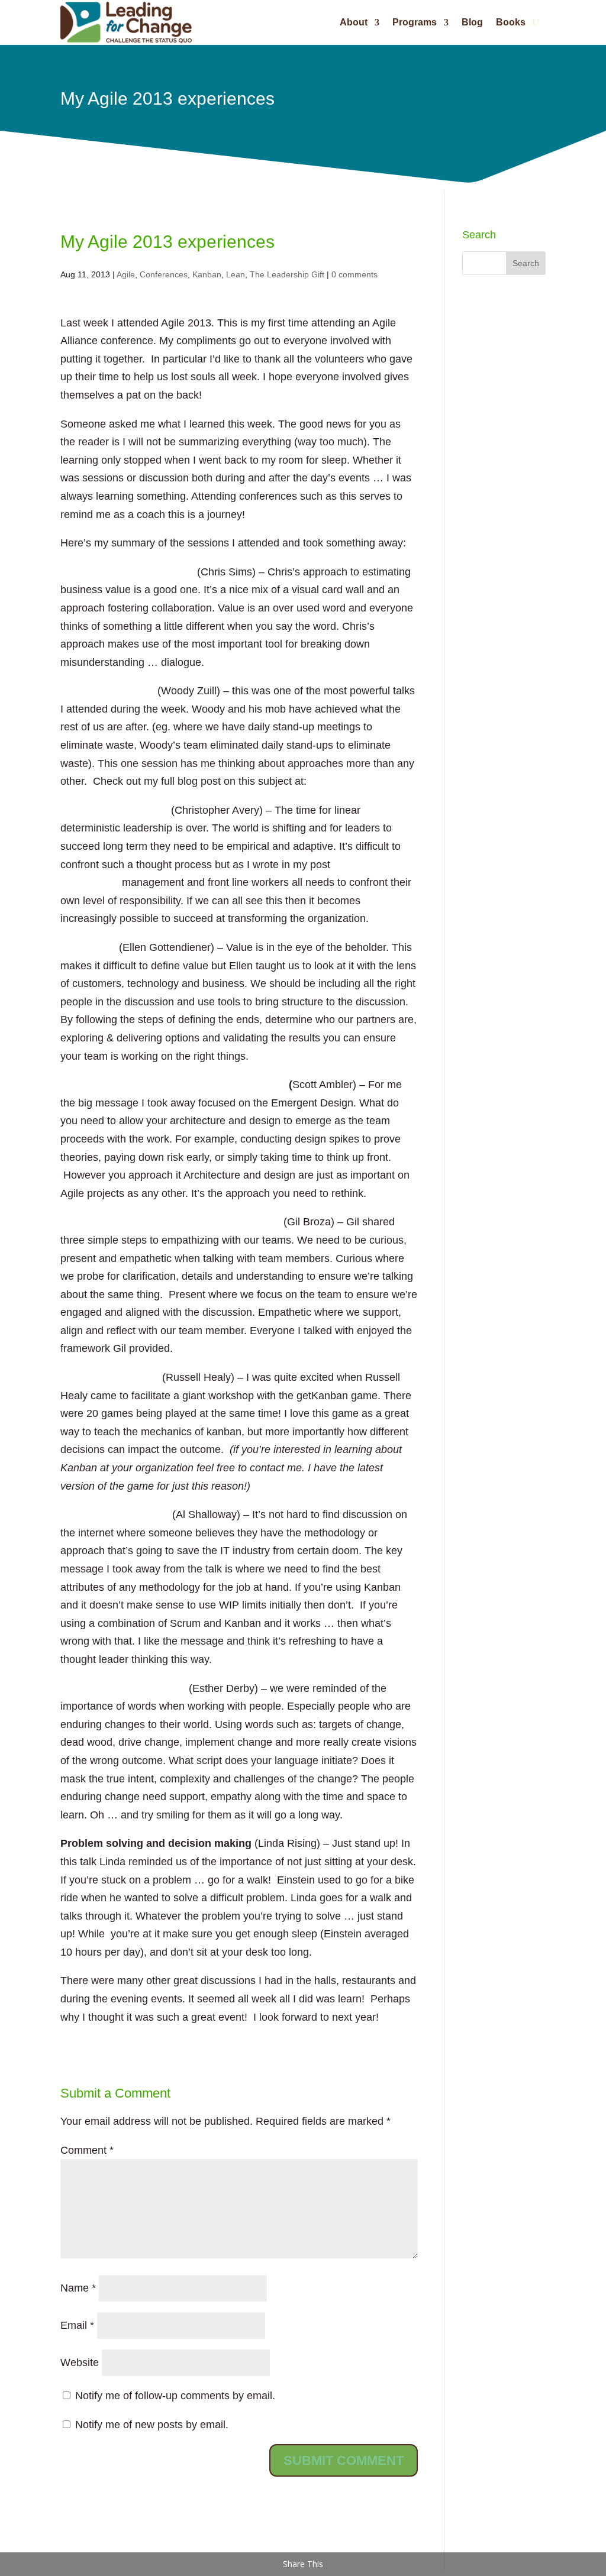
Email (77, 2325)
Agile (126, 274)
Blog (472, 22)
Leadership (138, 810)
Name (78, 2288)
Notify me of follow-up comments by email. (175, 2396)
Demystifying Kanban (115, 1514)
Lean (236, 274)
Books (511, 22)
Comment (87, 2150)
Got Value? (88, 947)
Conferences (164, 274)
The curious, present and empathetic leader (170, 1222)
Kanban (207, 274)
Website (80, 2363)
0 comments (354, 274)
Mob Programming (107, 691)
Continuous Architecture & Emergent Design (173, 1085)
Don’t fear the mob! (358, 781)
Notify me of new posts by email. (152, 2425)
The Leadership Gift (287, 274)
